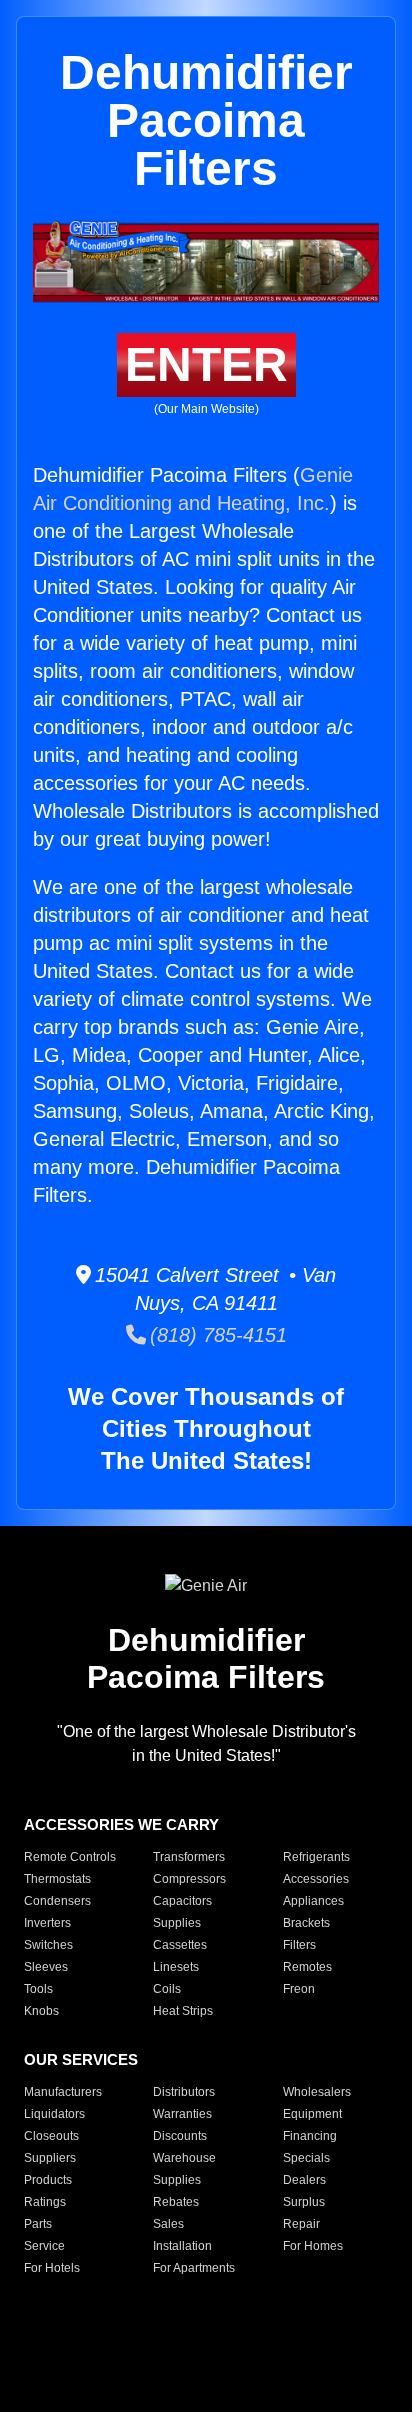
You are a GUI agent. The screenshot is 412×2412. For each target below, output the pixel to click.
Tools (38, 1989)
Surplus (304, 2202)
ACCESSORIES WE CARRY (121, 1824)
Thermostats (57, 1879)
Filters (299, 1945)
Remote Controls (70, 1857)
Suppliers (50, 2158)
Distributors (184, 2092)
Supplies (177, 1923)
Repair (301, 2224)
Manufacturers (63, 2092)
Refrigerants (316, 1857)
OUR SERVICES (81, 2059)
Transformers (189, 1857)
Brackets (306, 1923)
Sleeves (46, 1967)
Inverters (47, 1923)
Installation (182, 2246)
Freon (299, 1989)
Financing (310, 2136)
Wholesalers (317, 2092)
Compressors (189, 1879)
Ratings (45, 2202)
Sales (168, 2224)
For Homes (313, 2246)
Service (44, 2246)
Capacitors (182, 1901)
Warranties (182, 2114)
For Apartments (194, 2268)
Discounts (180, 2136)
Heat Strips (183, 2011)
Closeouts (51, 2136)
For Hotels (52, 2268)
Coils (167, 1989)
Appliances (313, 1901)
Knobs (41, 2011)
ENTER (206, 364)
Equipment (312, 2114)
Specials (306, 2158)
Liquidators (54, 2114)
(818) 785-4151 (216, 1335)
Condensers (57, 1901)
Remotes (307, 1967)
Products (48, 2180)
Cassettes (180, 1945)
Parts (38, 2224)
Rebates (176, 2202)
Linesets (176, 1967)
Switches (48, 1945)
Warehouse (184, 2158)
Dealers (304, 2180)
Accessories (316, 1879)
